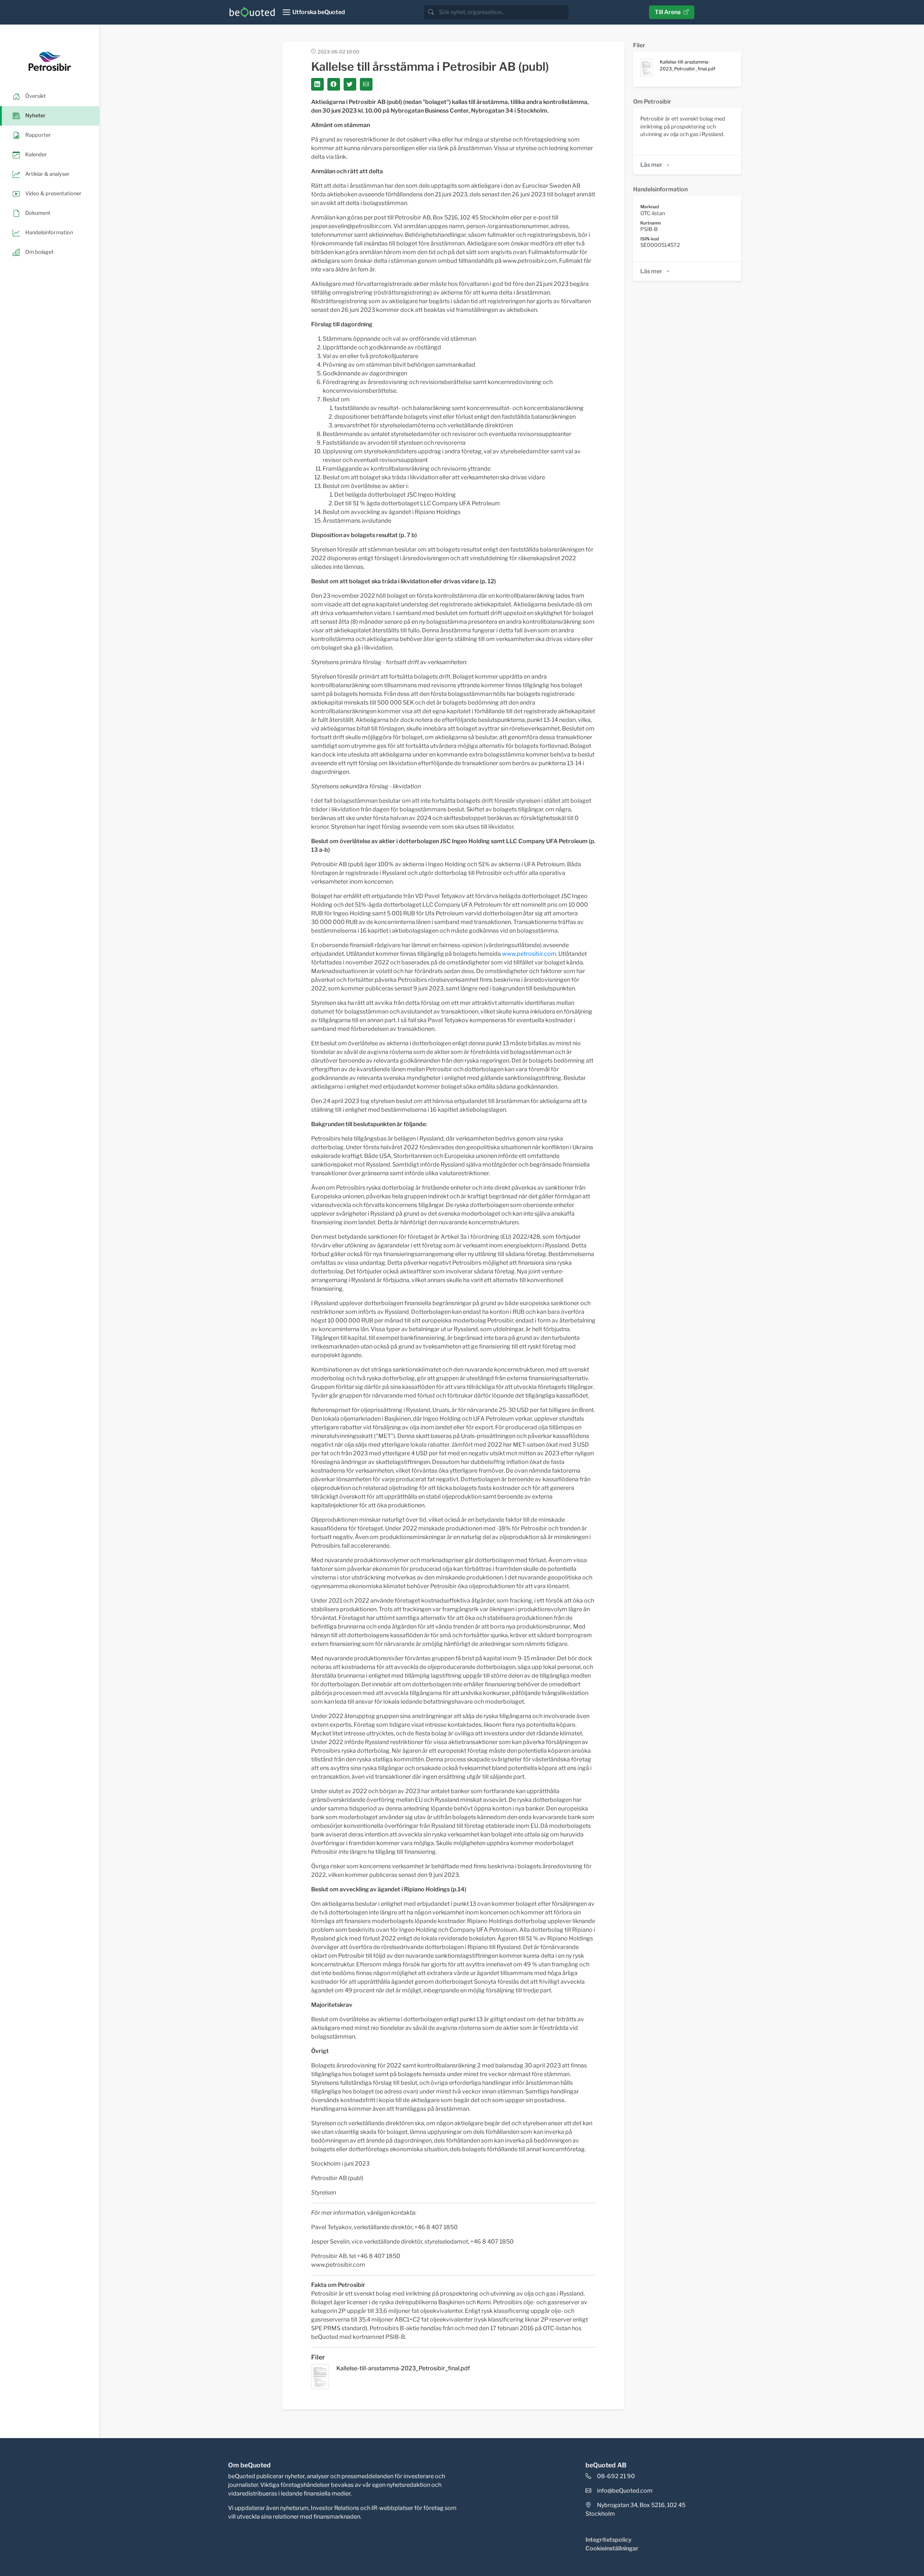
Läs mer (651, 165)
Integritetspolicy (609, 2540)
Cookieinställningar (612, 2548)
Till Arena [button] (668, 12)
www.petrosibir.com (529, 954)
